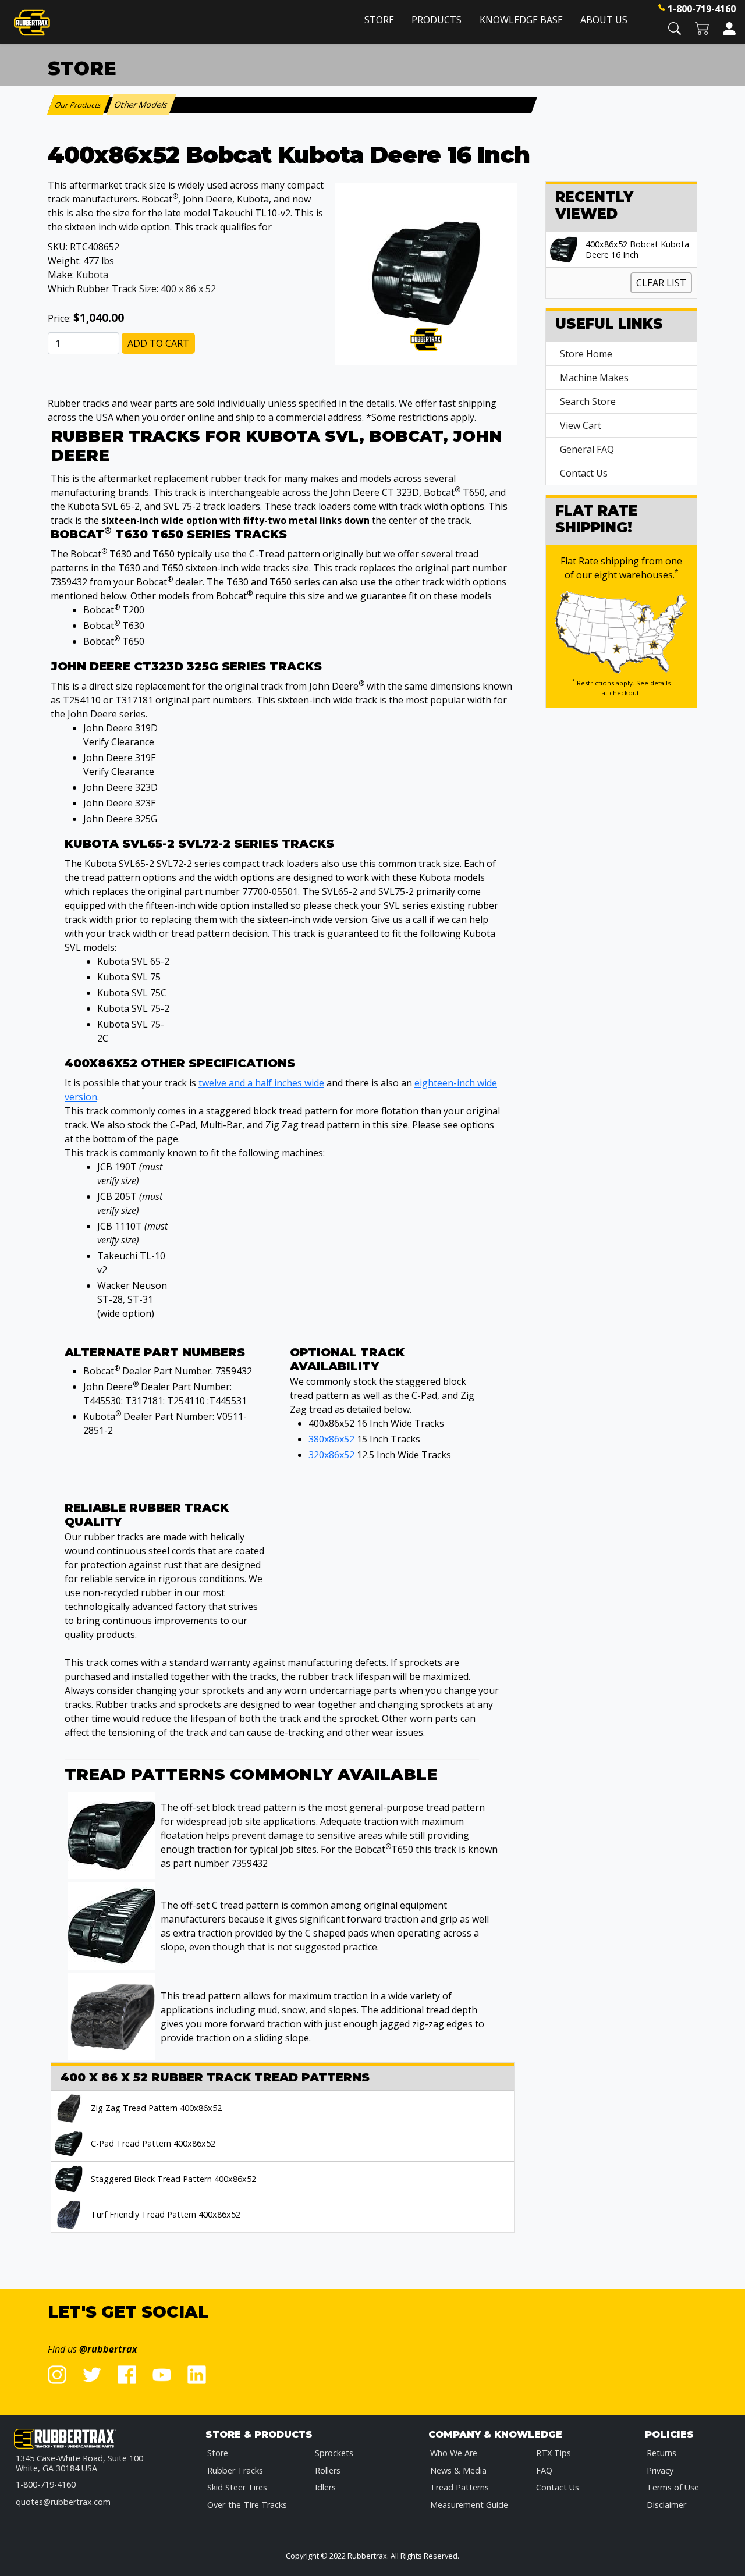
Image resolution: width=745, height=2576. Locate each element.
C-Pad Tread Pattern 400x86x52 (153, 2144)
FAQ (544, 2470)
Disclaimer (666, 2505)
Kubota (92, 275)
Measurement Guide (469, 2505)
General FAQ (587, 449)
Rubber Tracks (235, 2470)
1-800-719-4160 (702, 9)
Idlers (325, 2487)
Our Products (79, 105)
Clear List (661, 283)
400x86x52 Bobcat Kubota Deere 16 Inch (637, 250)
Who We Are (454, 2453)
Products (437, 20)
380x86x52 (331, 1439)
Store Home (586, 354)
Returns (661, 2453)
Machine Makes (594, 378)
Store (379, 20)
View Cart (581, 425)
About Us (604, 20)
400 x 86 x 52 (188, 289)
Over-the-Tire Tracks (247, 2505)
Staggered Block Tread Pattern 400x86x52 (173, 2179)
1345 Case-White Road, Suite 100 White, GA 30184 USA (79, 2463)
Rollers (328, 2470)
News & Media (458, 2470)
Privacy (660, 2470)
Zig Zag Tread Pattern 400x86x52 (156, 2108)
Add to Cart (158, 343)
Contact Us (584, 473)
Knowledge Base (521, 20)
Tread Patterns (460, 2487)
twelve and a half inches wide (261, 1083)
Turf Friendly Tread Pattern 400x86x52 (166, 2215)
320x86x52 (331, 1455)
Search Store (588, 401)
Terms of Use (673, 2487)
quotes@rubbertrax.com (63, 2502)
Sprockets (334, 2453)
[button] (675, 28)
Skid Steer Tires (237, 2487)
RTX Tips (554, 2453)
